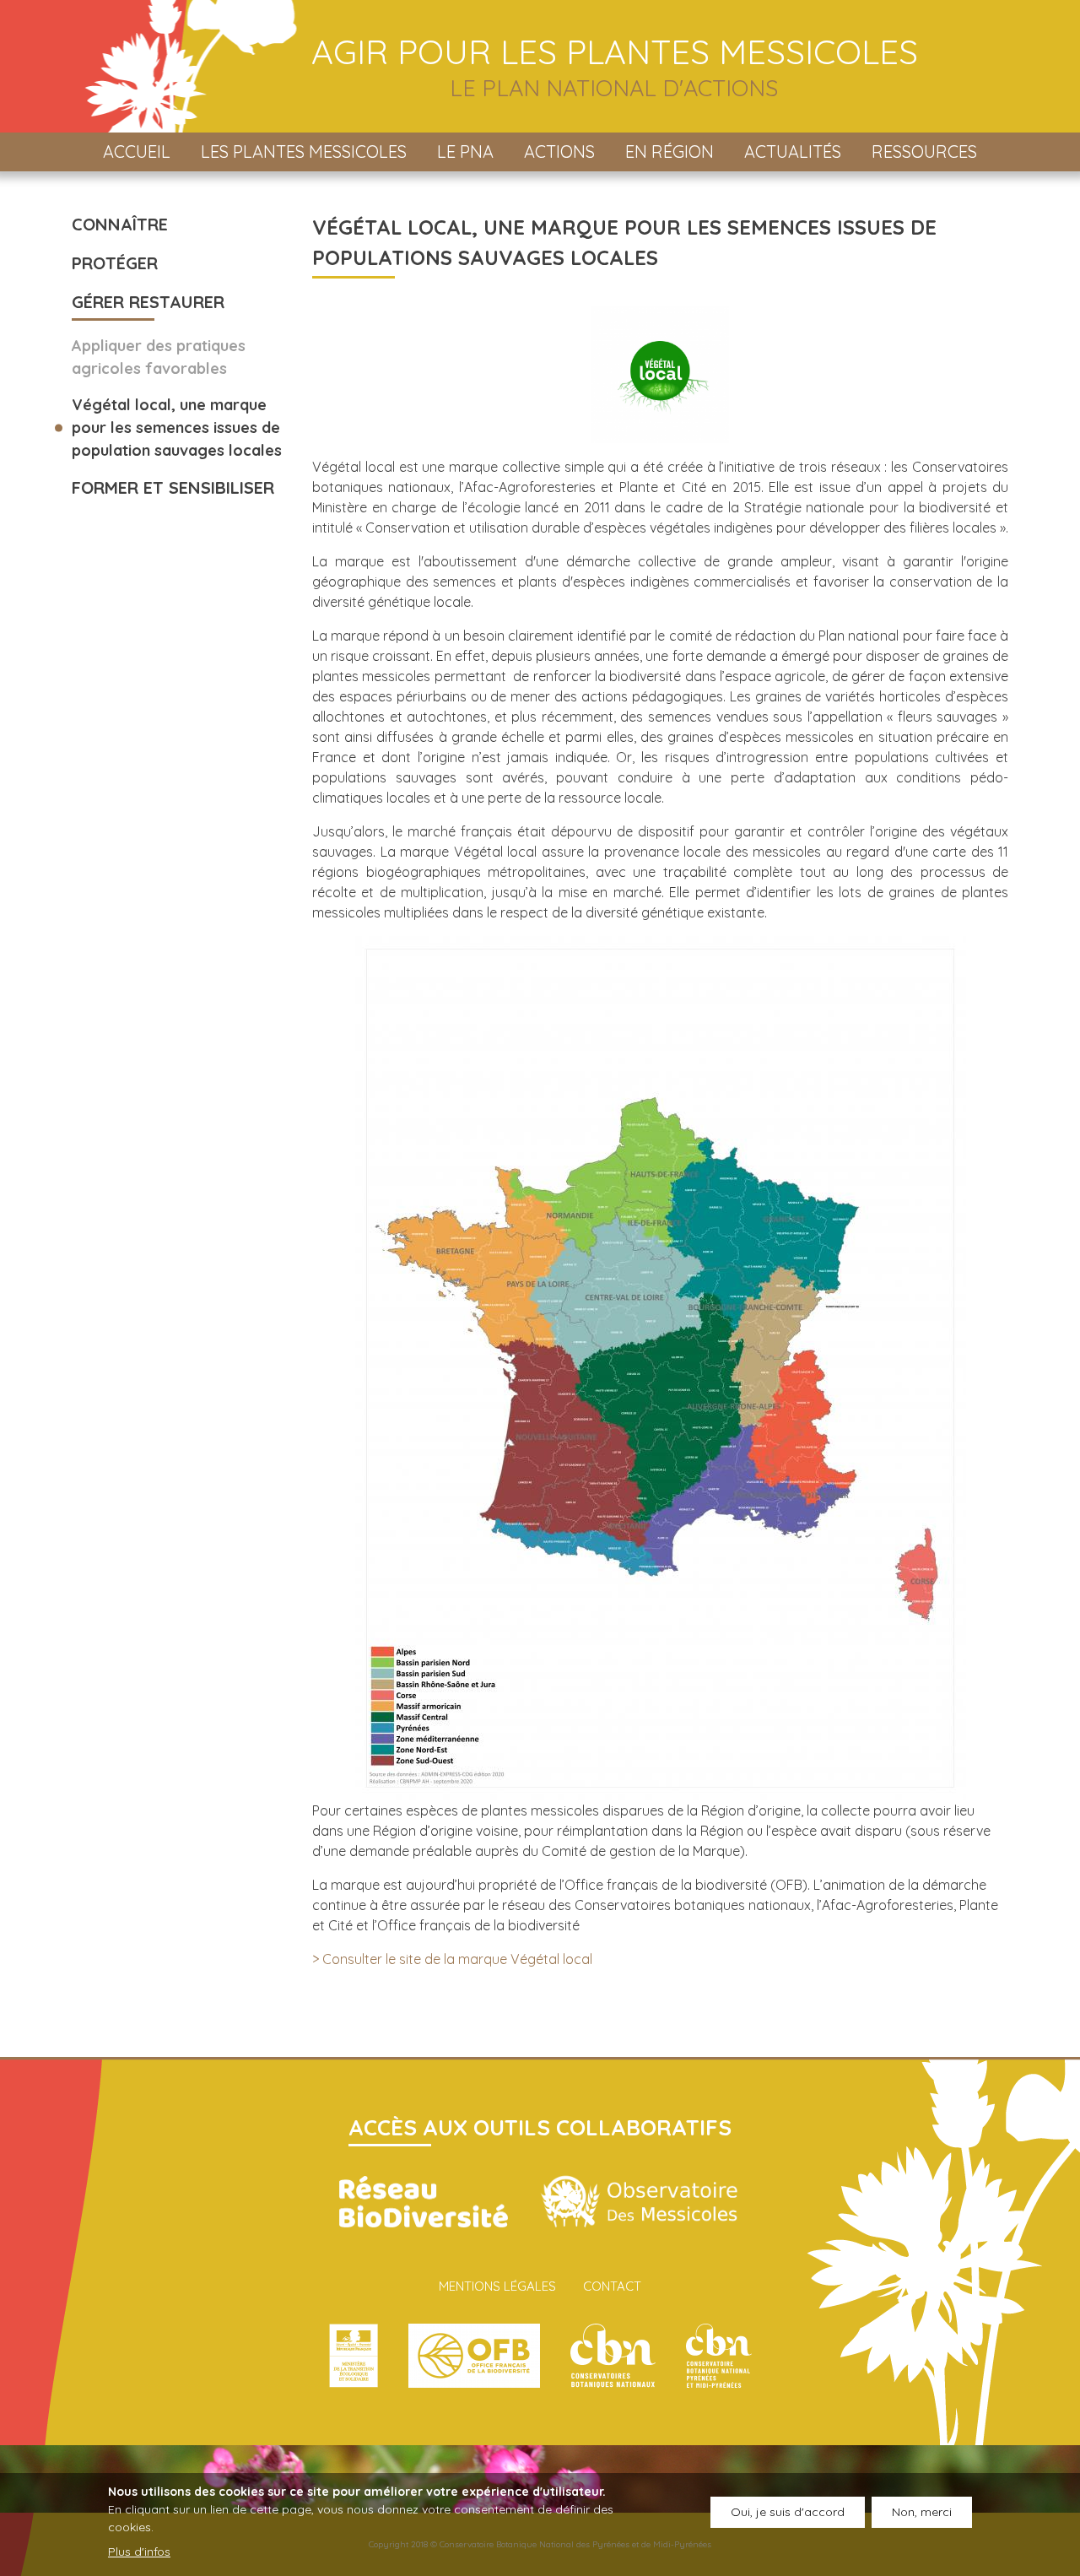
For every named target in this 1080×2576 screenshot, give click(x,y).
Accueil (137, 152)
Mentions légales (497, 2286)
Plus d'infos (139, 2552)
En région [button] (670, 152)
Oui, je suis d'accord (788, 2512)
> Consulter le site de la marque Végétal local (452, 1959)
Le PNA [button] (465, 152)
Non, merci (922, 2512)
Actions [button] (559, 152)
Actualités (793, 152)
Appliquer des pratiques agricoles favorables (159, 357)
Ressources (924, 152)
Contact (612, 2286)
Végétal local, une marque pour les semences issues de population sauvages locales (177, 428)
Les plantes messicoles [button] (304, 152)
